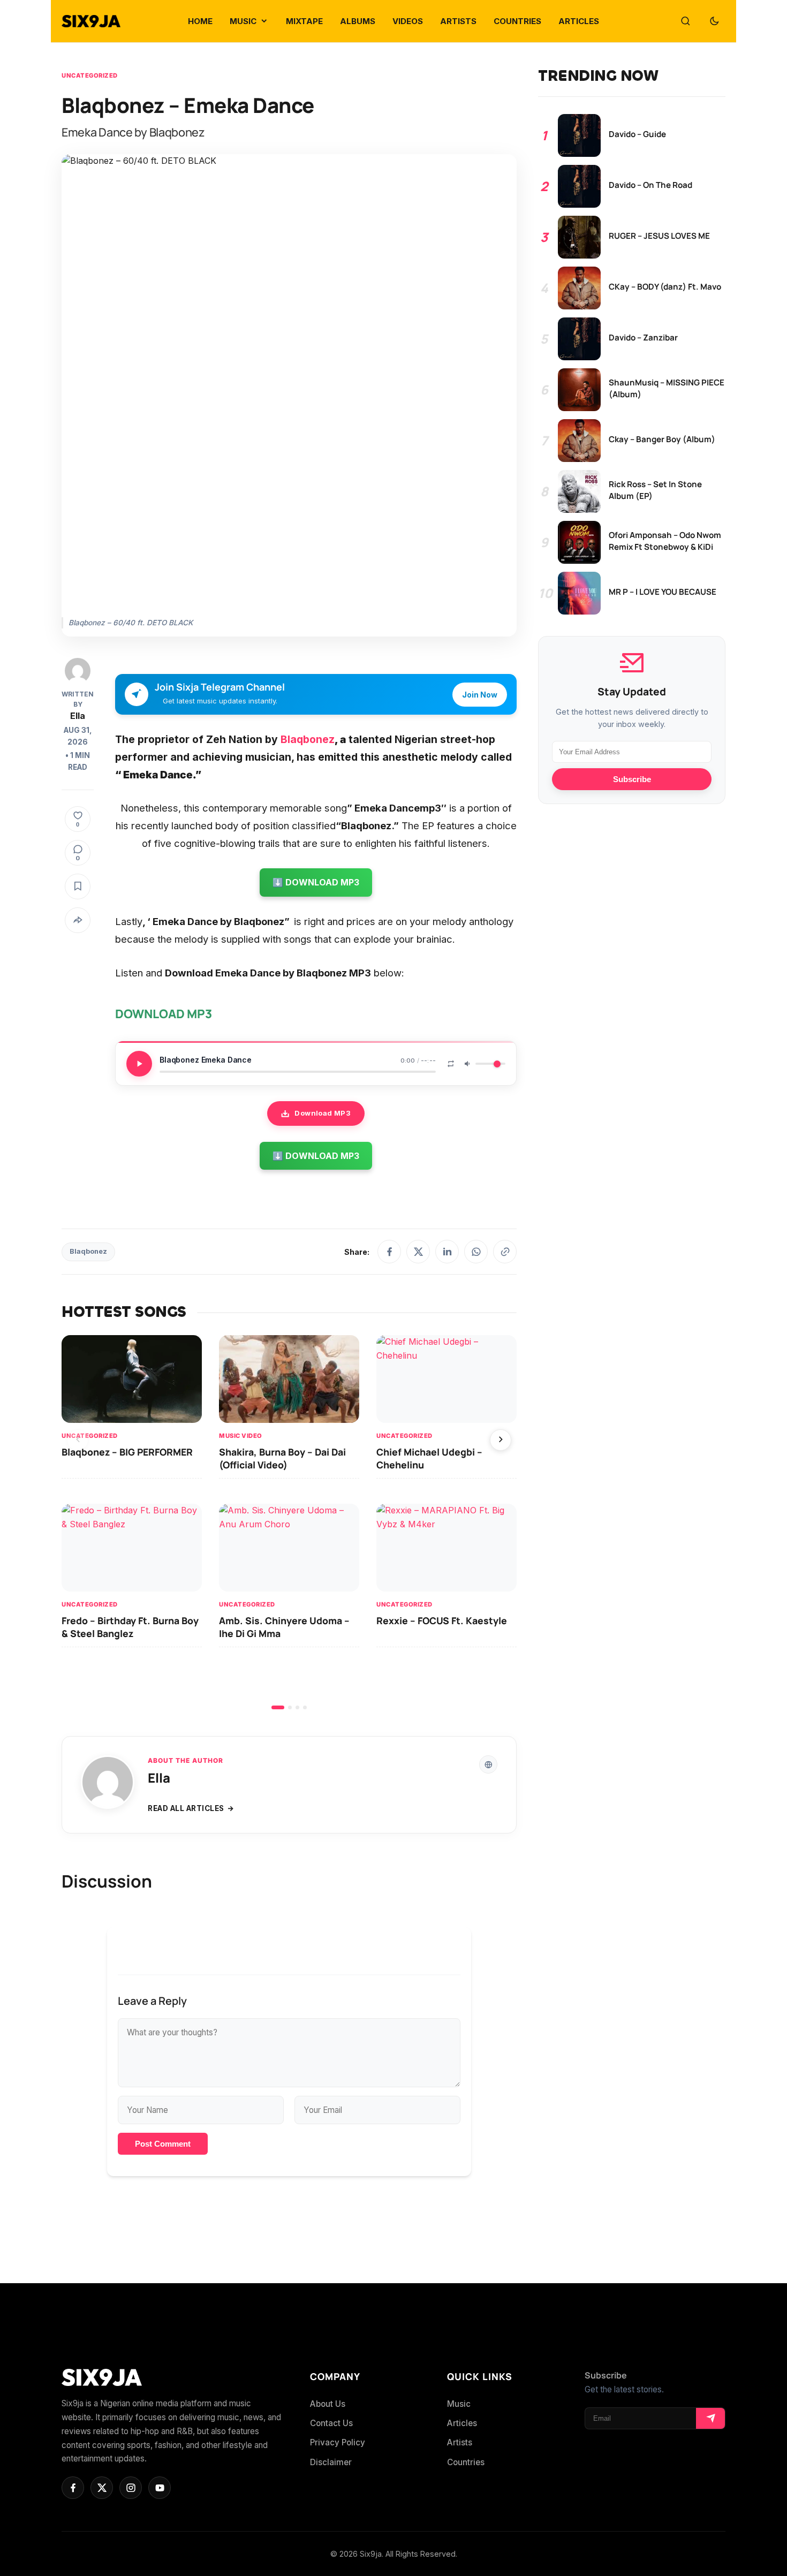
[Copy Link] (505, 1252)
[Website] (488, 1764)
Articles (462, 2423)
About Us (328, 2404)
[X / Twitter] (418, 1252)
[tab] (278, 1707)
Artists (460, 2442)
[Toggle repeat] (451, 1064)
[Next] (501, 1440)
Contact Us (331, 2423)
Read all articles (186, 1808)
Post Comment (163, 2144)
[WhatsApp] (476, 1252)
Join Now (480, 695)
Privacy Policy (338, 2442)
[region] (289, 1522)
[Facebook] (389, 1252)
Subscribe (632, 779)
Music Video (241, 1436)
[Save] (78, 887)
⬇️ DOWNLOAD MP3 (316, 882)
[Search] (685, 21)
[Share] (78, 920)
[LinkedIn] (447, 1252)
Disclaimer (331, 2462)
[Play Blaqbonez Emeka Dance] (139, 1064)
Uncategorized (90, 75)
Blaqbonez (306, 739)
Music (459, 2404)
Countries (466, 2462)
